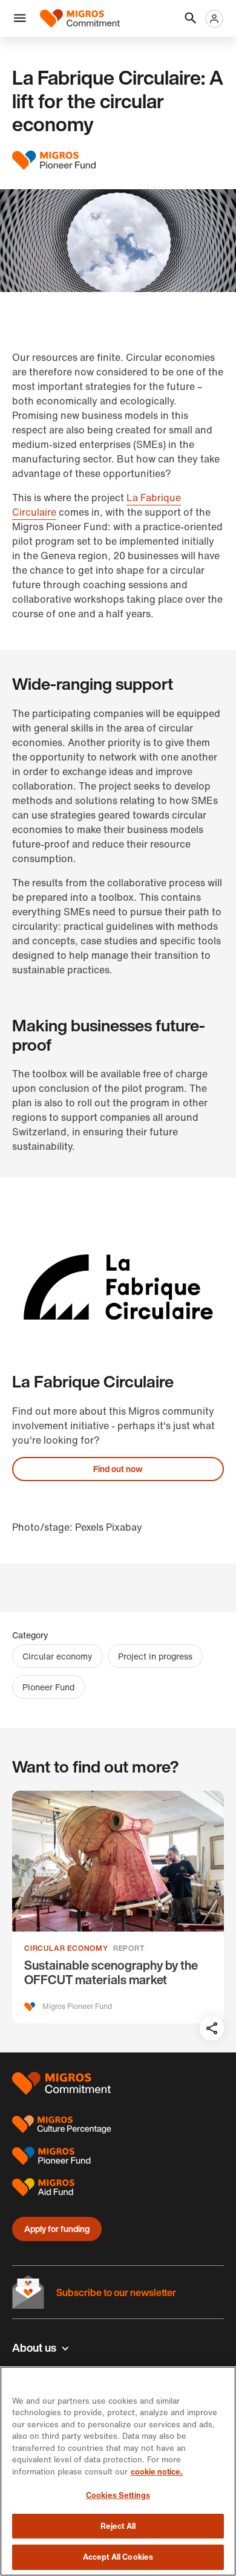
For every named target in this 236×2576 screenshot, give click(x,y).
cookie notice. (157, 2472)
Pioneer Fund (48, 1687)
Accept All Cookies (118, 2557)
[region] (118, 2471)
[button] (20, 19)
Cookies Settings (118, 2495)
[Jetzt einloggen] (214, 19)
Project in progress (155, 1656)
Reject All (118, 2526)
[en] (80, 18)
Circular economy (57, 1656)
